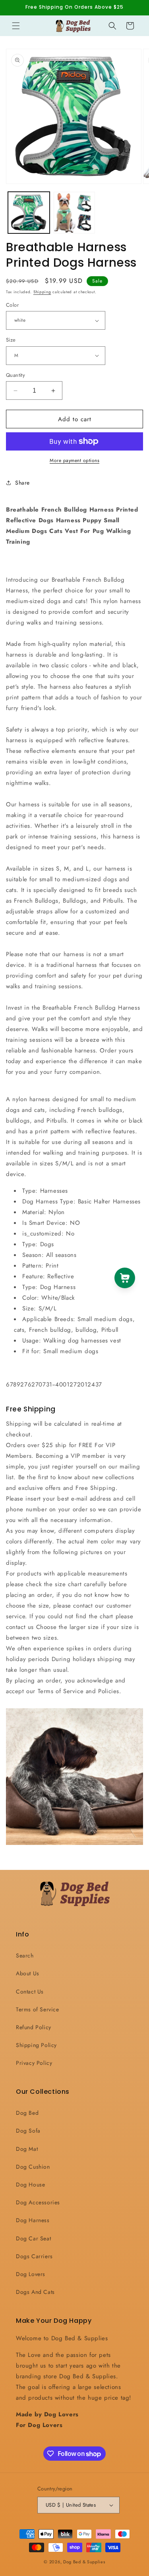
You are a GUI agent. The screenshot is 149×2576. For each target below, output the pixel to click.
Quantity (15, 375)
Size (11, 340)
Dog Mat (27, 2149)
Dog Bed (27, 2113)
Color (12, 305)
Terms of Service (38, 2009)
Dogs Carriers (34, 2256)
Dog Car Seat (33, 2238)
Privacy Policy (34, 2063)
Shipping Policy (36, 2045)
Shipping (42, 292)
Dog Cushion (33, 2167)
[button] (16, 26)
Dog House (30, 2185)
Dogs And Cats (35, 2292)
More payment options (74, 460)
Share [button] (22, 483)
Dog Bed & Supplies (84, 2562)
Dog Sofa (28, 2131)
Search (25, 1955)
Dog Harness (33, 2220)
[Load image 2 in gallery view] (74, 213)
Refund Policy (34, 2027)
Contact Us (30, 1992)
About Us (28, 1973)
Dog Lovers (31, 2274)
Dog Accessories (38, 2202)
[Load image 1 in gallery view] (29, 213)
